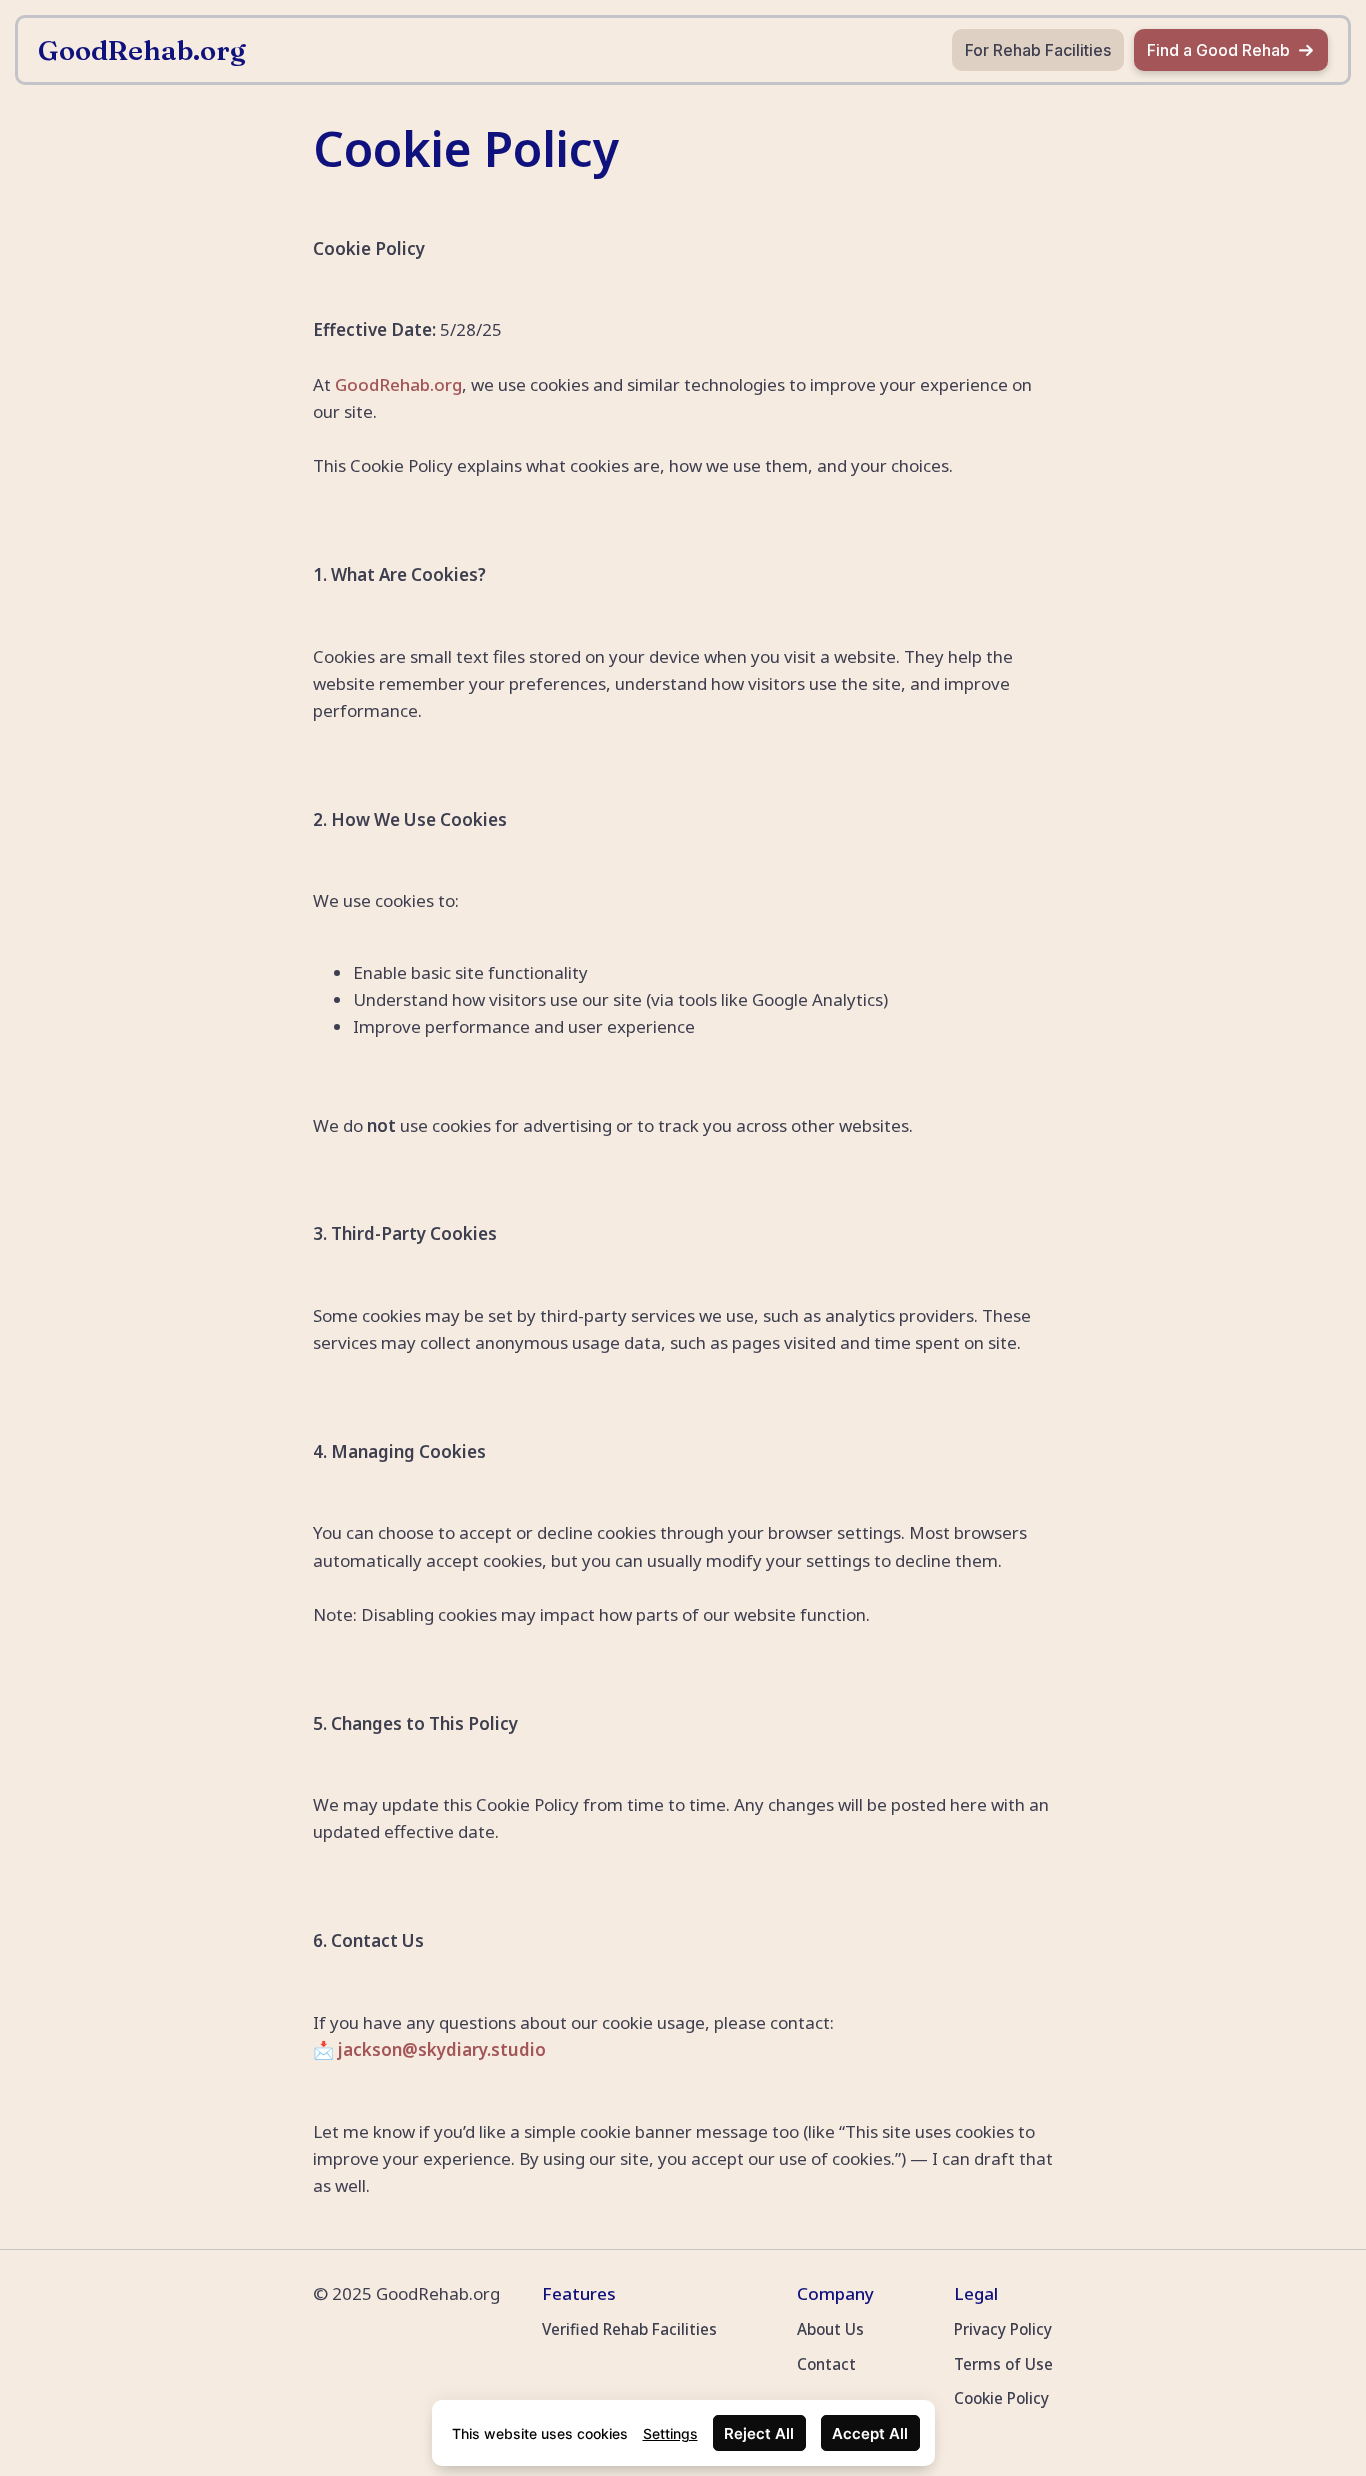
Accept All (870, 2433)
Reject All (759, 2433)
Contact (826, 2364)
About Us (830, 2329)
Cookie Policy (1001, 2398)
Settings (670, 2433)
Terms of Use (1003, 2364)
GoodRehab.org (398, 384)
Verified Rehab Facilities (629, 2329)
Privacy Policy (1003, 2329)
